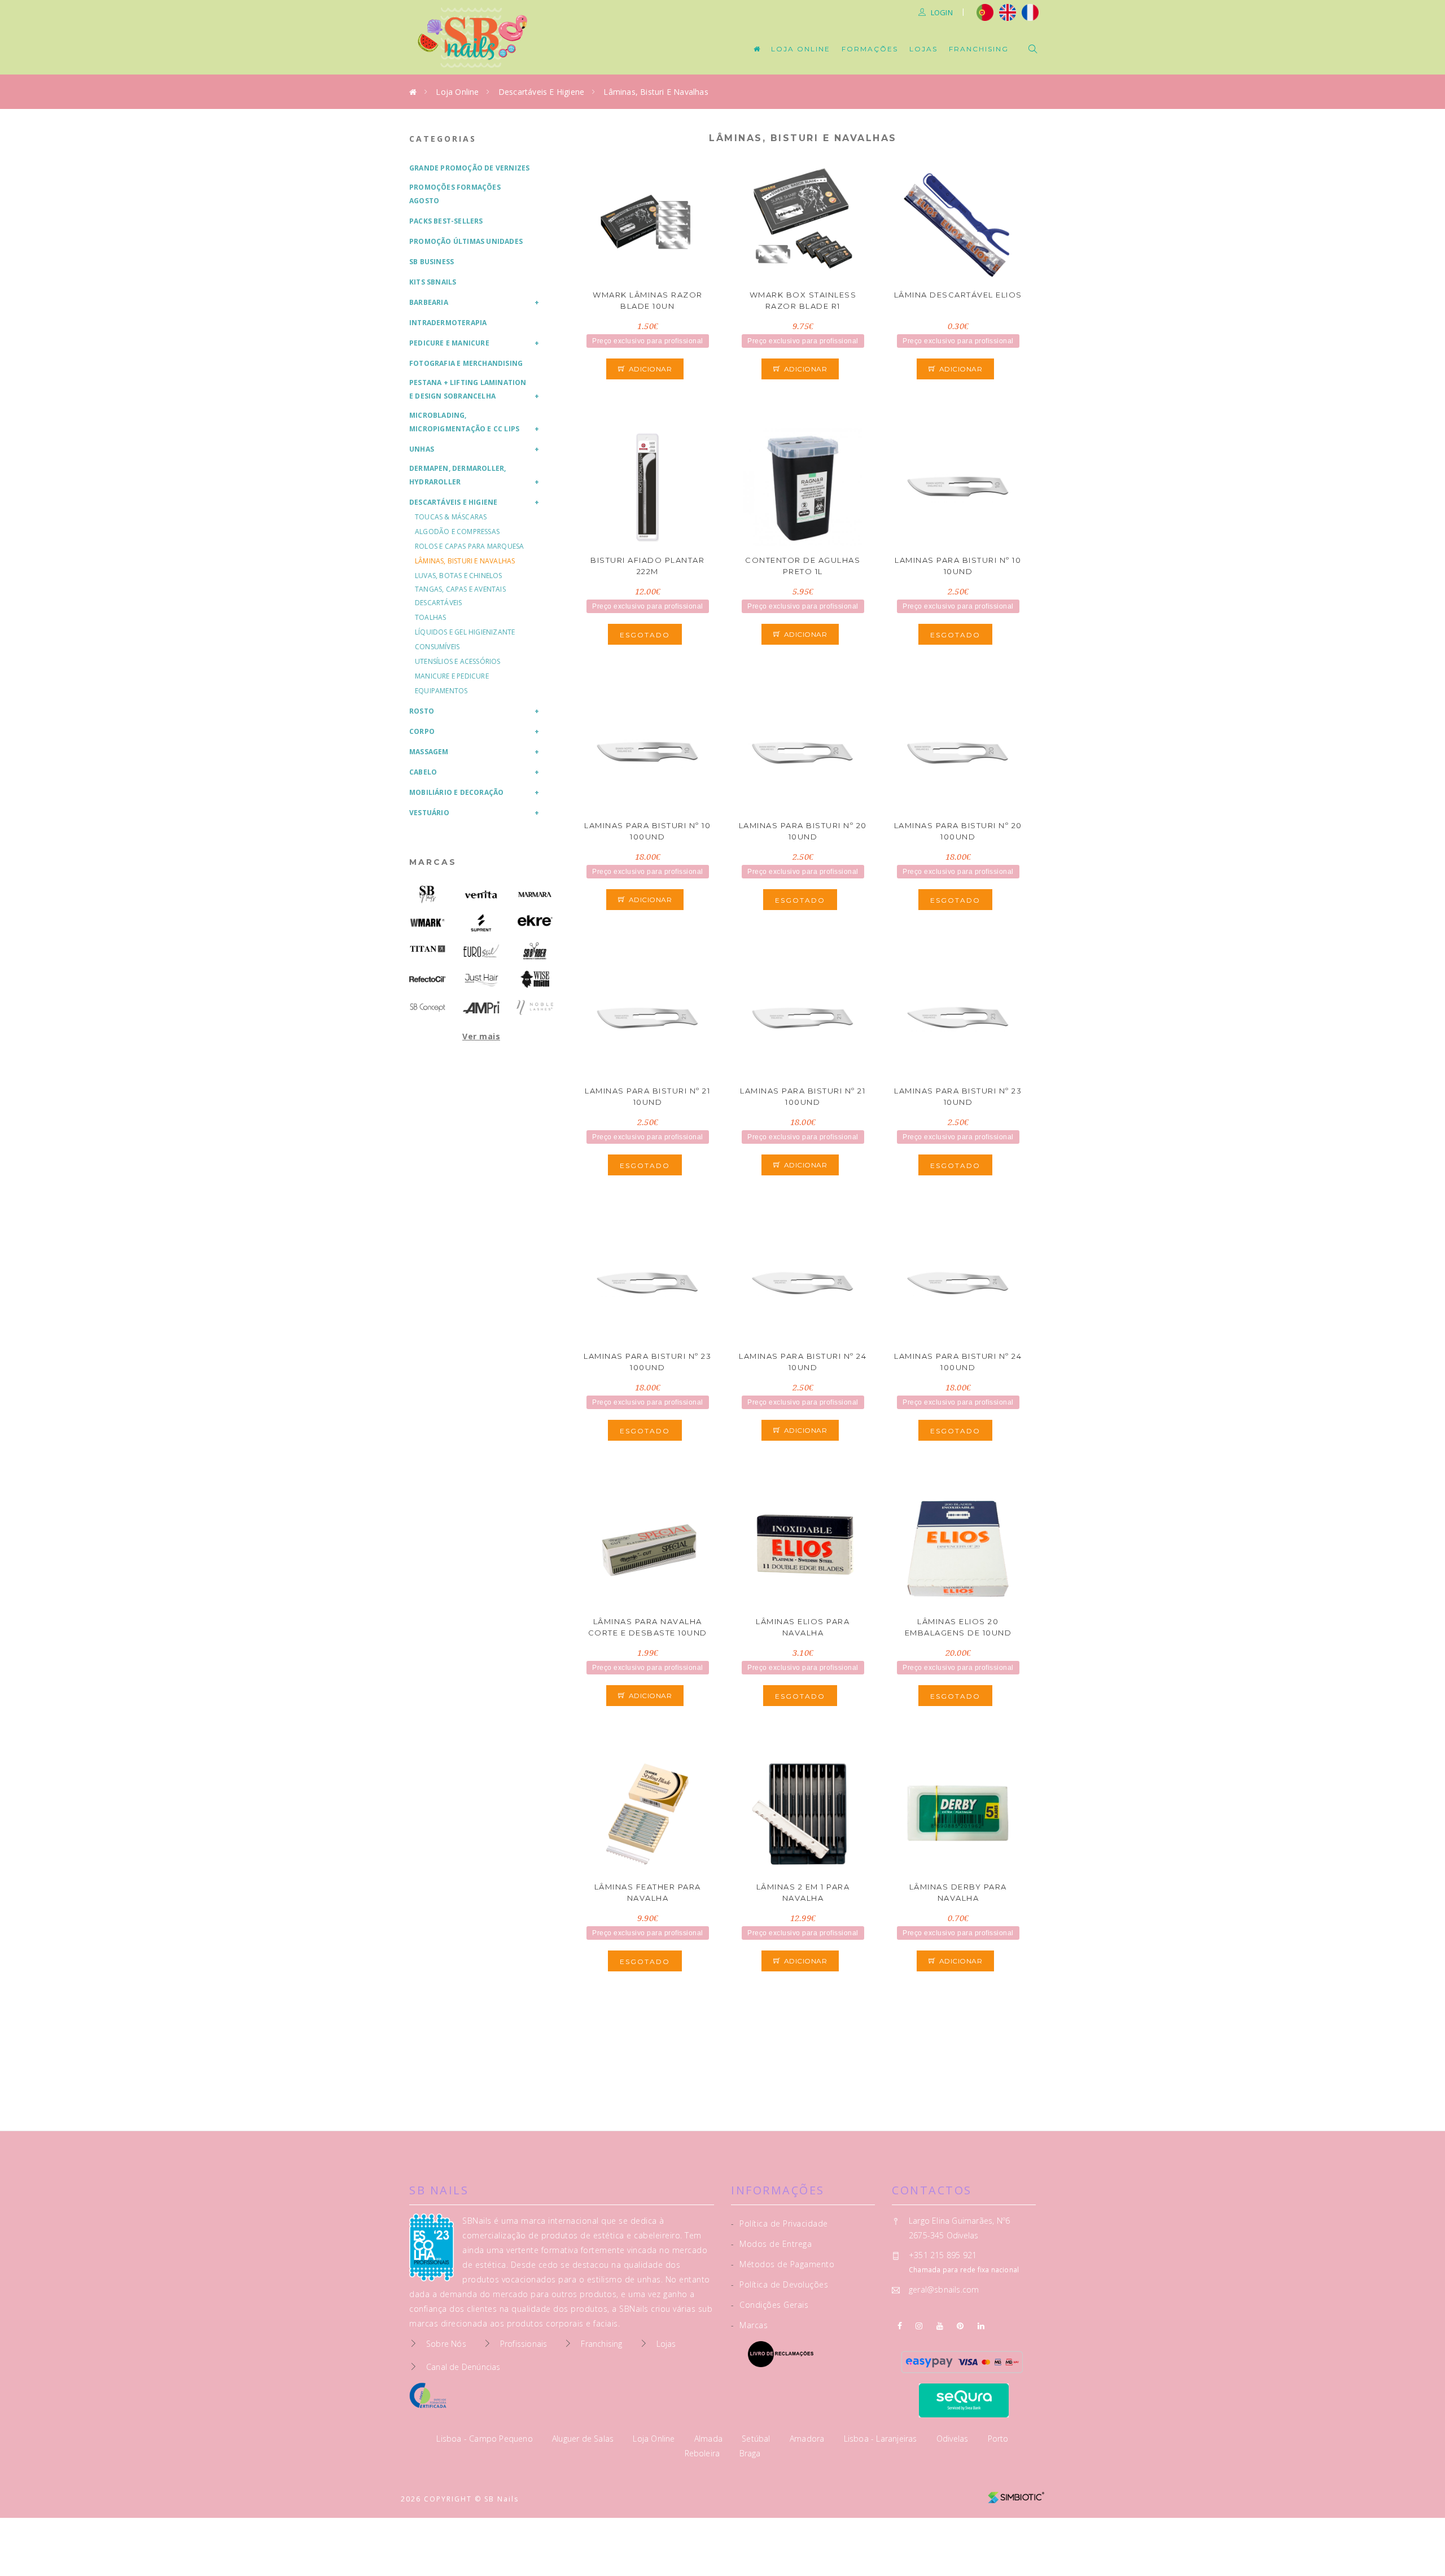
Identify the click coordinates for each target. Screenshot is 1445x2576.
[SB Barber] (535, 951)
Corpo (422, 731)
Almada (710, 2439)
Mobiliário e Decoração (456, 792)
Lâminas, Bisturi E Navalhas (656, 92)
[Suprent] (481, 923)
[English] (1008, 11)
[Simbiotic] (1016, 2493)
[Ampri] (481, 1007)
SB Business (432, 262)
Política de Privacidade (780, 2223)
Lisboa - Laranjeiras (882, 2439)
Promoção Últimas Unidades (466, 241)
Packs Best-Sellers (446, 221)
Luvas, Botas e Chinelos (459, 576)
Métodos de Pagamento (783, 2264)
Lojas (923, 49)
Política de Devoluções (780, 2284)
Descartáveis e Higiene (541, 92)
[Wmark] (428, 923)
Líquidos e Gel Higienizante (465, 632)
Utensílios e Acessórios (458, 661)
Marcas (433, 862)
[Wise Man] (535, 979)
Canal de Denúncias (463, 2367)
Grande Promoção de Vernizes (469, 168)
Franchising (979, 49)
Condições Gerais (770, 2305)
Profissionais (524, 2344)
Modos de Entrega (771, 2244)
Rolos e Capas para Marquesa (469, 546)
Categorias (443, 139)
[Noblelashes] (535, 1007)
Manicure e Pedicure (452, 676)
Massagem (429, 752)
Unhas (422, 449)
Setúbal (757, 2439)
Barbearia (429, 302)
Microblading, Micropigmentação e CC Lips (464, 422)
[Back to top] (1413, 2541)
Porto (998, 2439)
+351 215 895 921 (943, 2255)
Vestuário (429, 813)
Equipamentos (441, 691)
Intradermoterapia (448, 323)
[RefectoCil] (428, 979)
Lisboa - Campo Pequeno (486, 2439)
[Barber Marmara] (535, 895)
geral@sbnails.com (944, 2289)
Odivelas (954, 2439)
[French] (1032, 11)
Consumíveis (437, 647)
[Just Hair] (481, 979)
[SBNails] (428, 895)
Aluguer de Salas (584, 2439)
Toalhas (430, 617)
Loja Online (801, 49)
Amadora (808, 2439)
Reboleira (704, 2453)
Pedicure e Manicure (449, 343)
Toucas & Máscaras (451, 517)
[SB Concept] (428, 1007)
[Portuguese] (985, 11)
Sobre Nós (446, 2344)
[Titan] (428, 949)
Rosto (422, 711)
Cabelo (423, 772)
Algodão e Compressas (457, 532)
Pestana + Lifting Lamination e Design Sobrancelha (468, 389)
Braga (750, 2453)
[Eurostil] (481, 951)
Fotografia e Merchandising (466, 363)
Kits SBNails (433, 282)
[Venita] (481, 895)
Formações (870, 49)
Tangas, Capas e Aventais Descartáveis (460, 596)
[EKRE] (535, 921)
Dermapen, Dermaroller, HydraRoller (457, 475)
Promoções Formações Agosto (455, 194)
